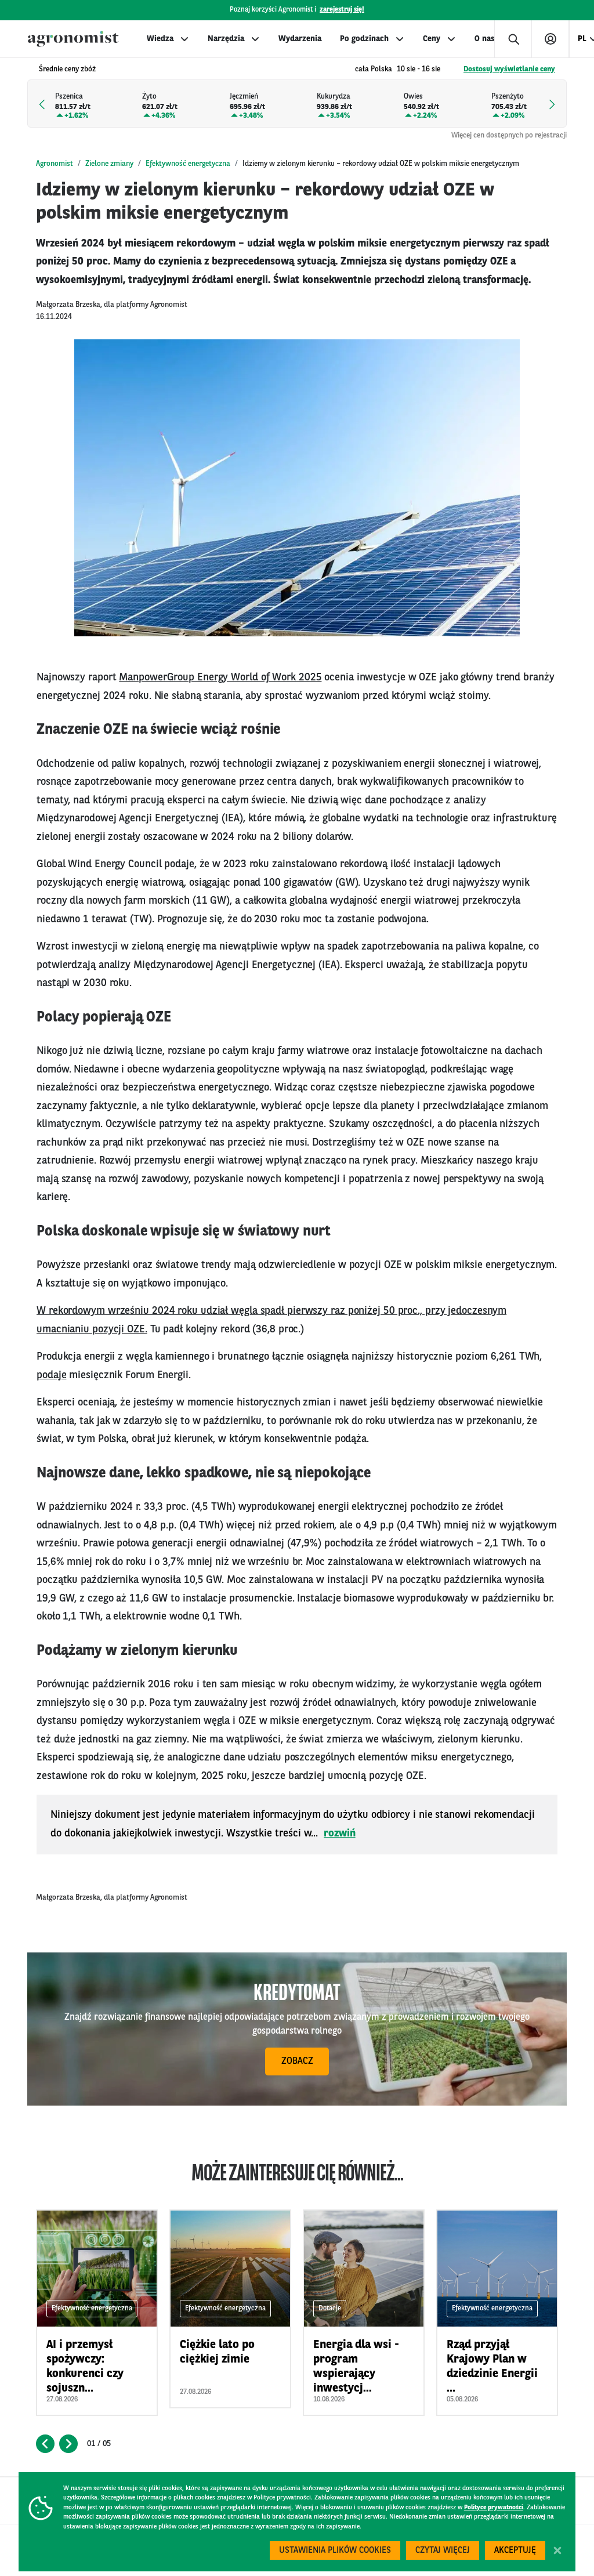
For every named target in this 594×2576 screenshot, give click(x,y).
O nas (484, 39)
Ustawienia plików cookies (335, 2551)
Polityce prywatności (494, 2508)
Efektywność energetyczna (188, 164)
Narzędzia (226, 39)
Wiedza (160, 39)
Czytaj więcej (443, 2551)
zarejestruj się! (342, 10)
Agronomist (55, 164)
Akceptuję (515, 2551)
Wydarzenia (300, 39)
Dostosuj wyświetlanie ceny (509, 69)
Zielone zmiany (109, 164)
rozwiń (340, 1834)
